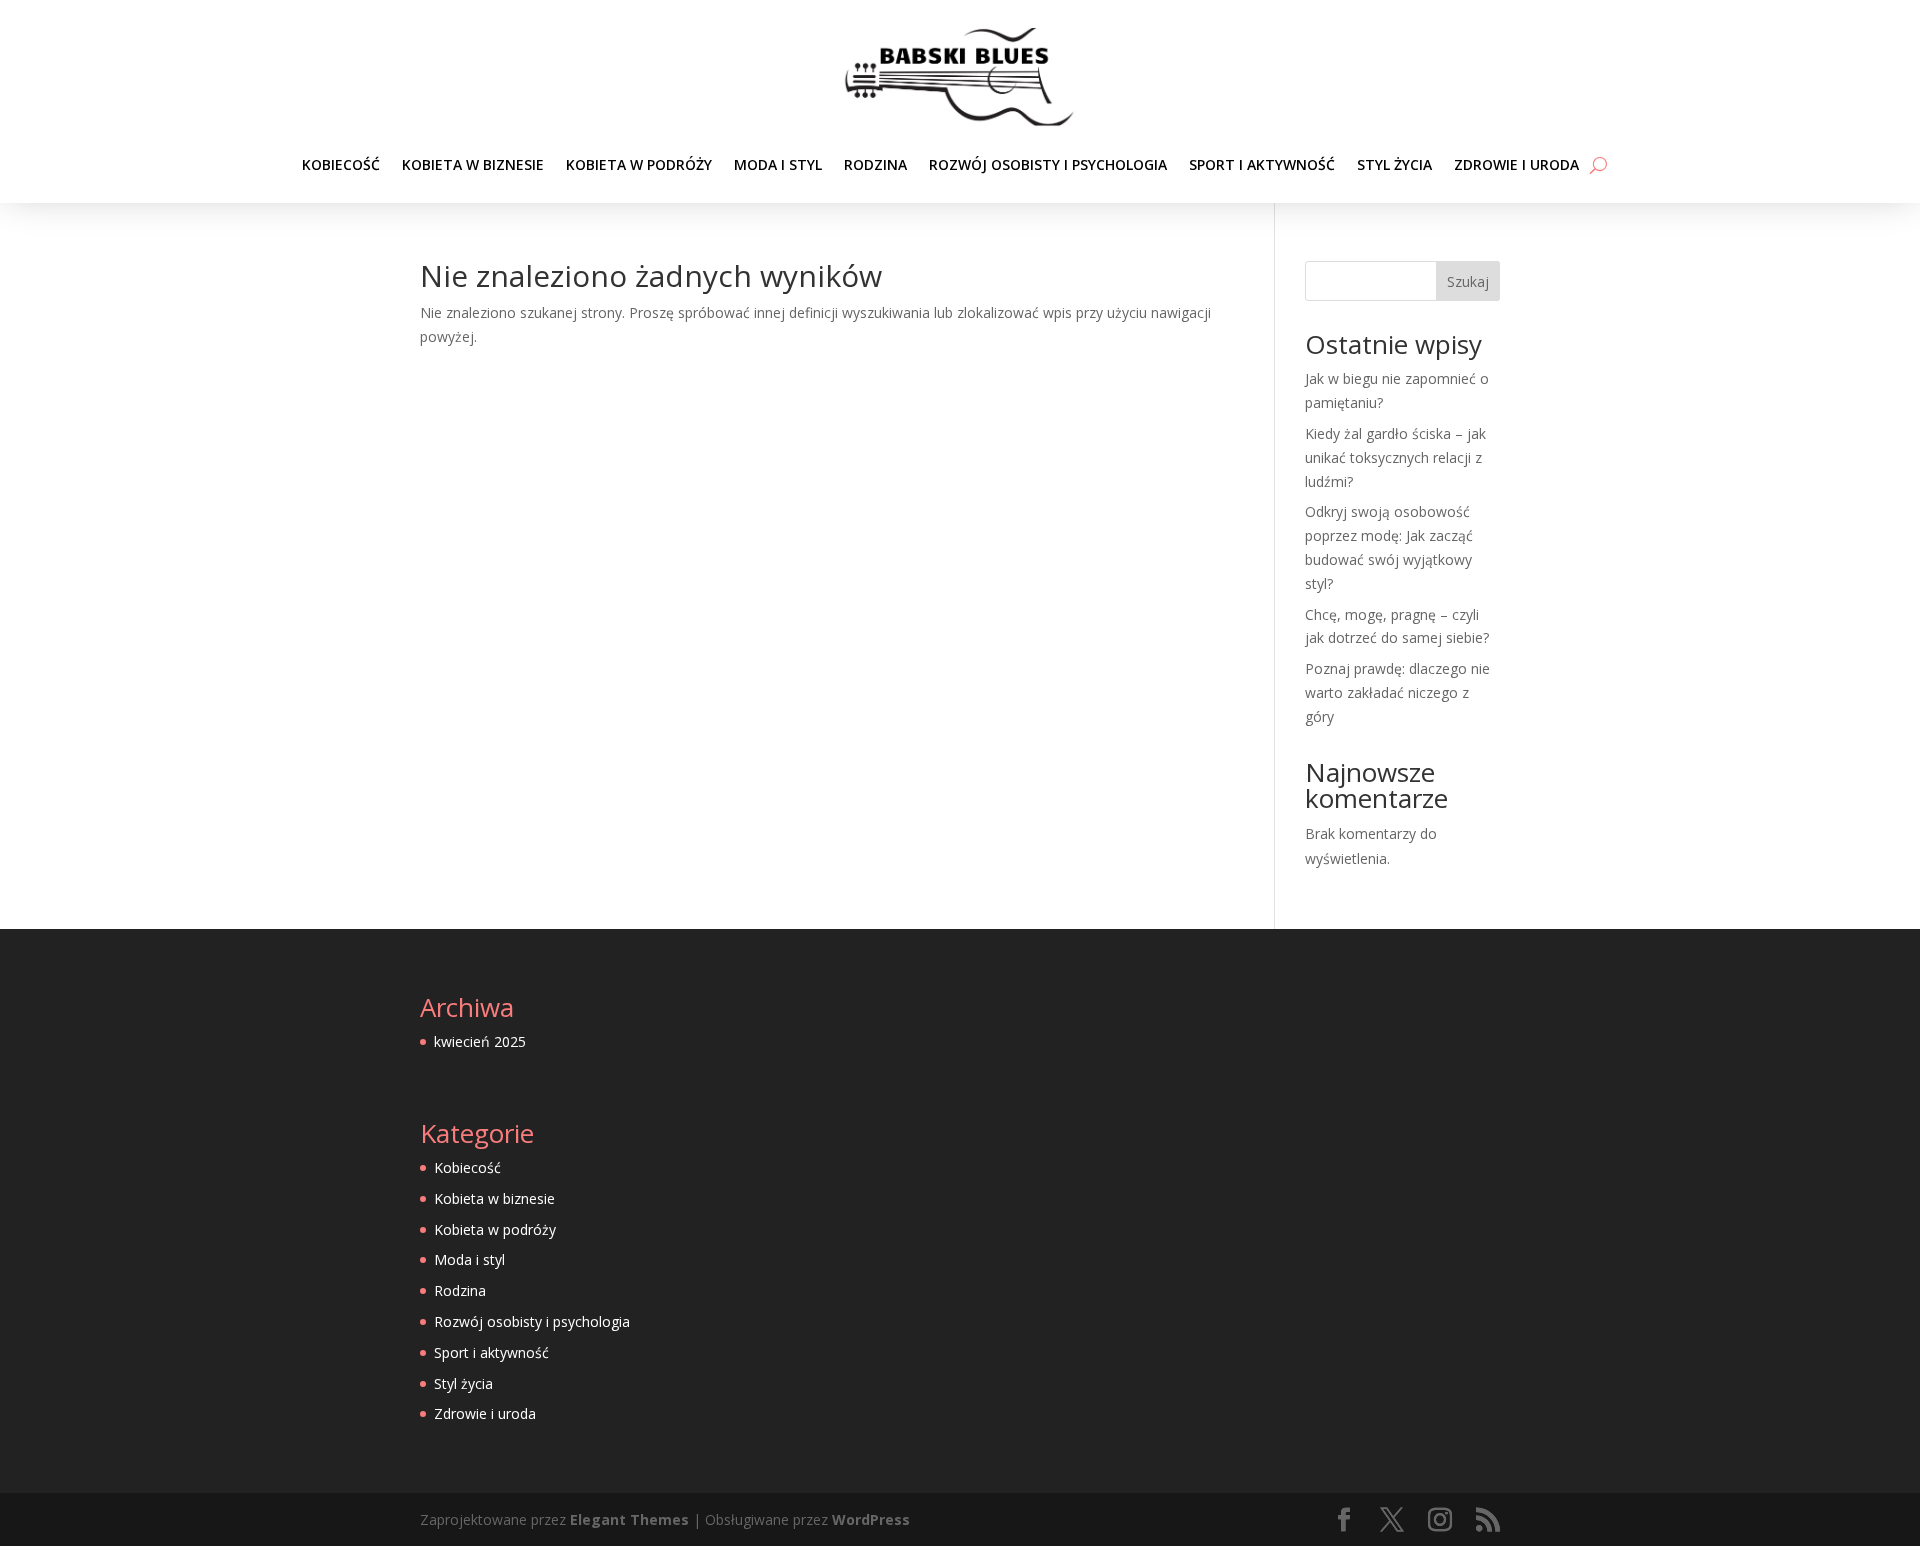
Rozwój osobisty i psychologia (1048, 164)
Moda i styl (778, 164)
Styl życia (1394, 164)
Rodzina (875, 164)
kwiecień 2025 (480, 1041)
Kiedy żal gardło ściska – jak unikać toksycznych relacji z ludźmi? (1395, 457)
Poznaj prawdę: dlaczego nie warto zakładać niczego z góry (1397, 692)
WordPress (871, 1519)
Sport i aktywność (1262, 164)
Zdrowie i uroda (1516, 164)
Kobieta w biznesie (473, 164)
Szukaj (1468, 281)
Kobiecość (341, 164)
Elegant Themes (629, 1519)
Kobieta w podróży (639, 164)
